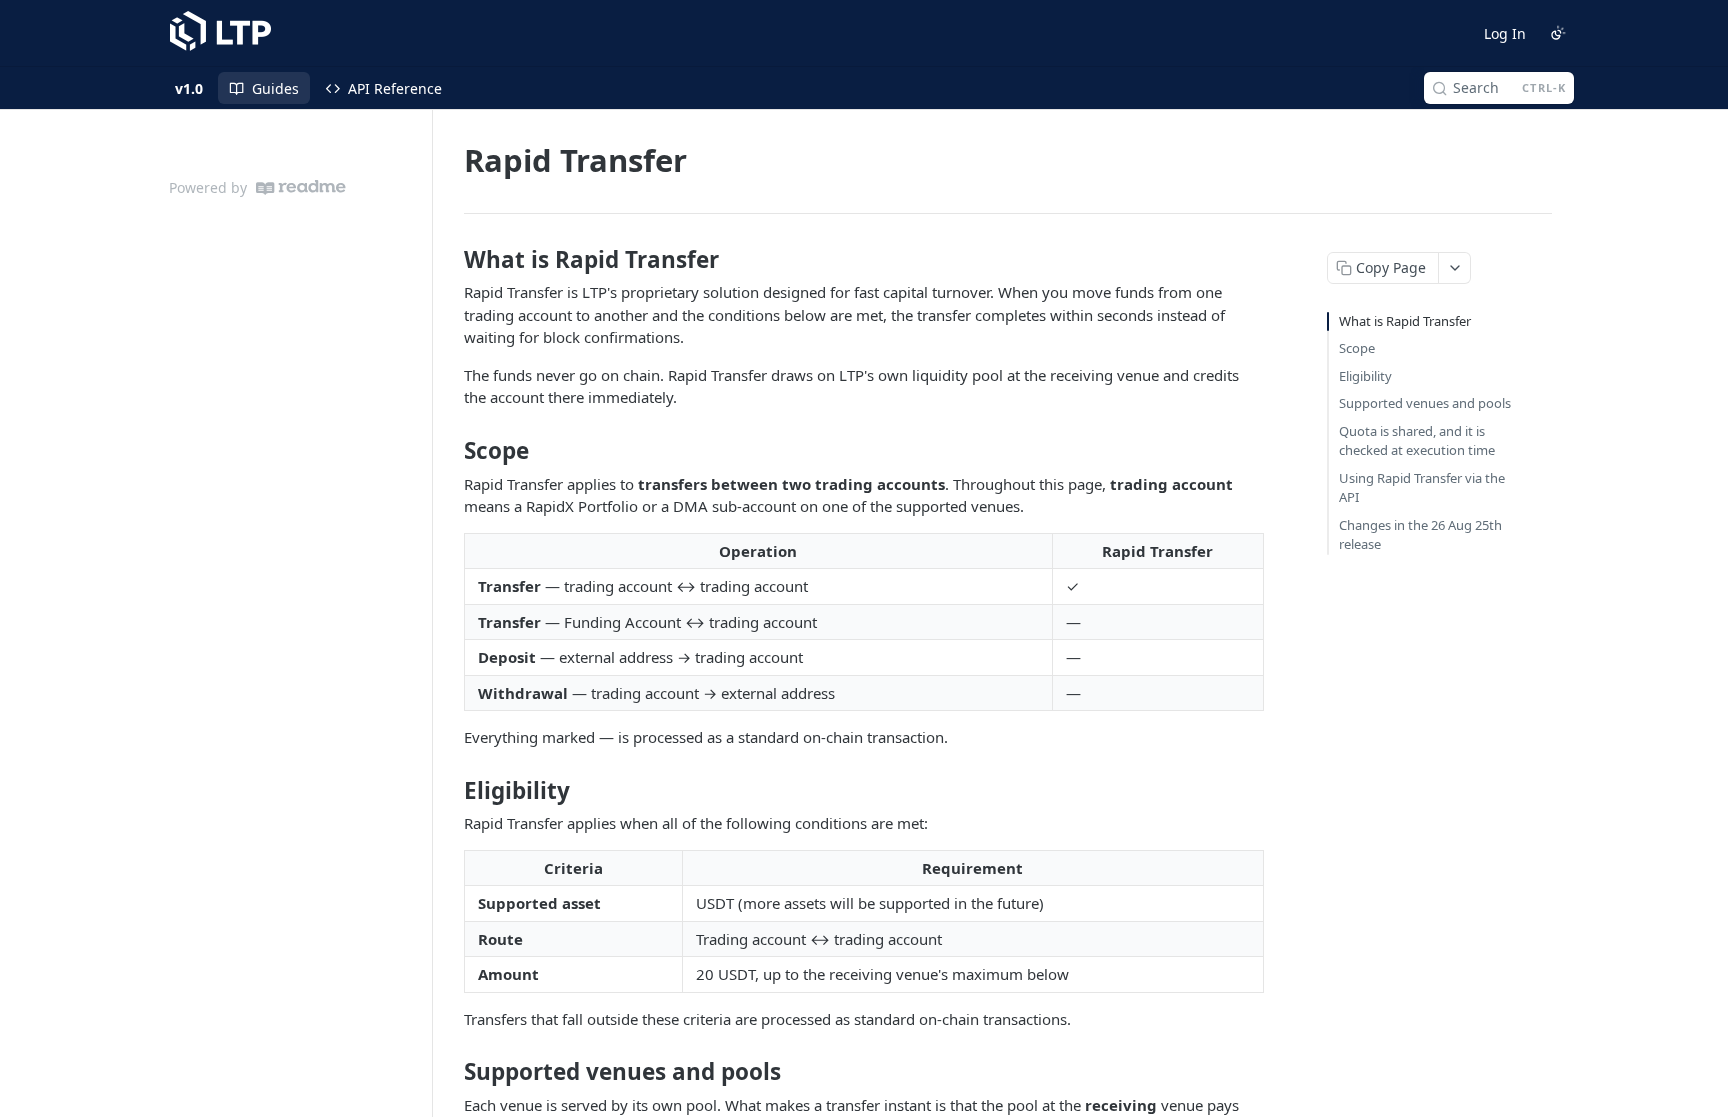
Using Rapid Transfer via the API (1422, 488)
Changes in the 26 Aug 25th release (1420, 535)
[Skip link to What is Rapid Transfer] (450, 260)
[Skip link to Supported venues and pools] (450, 1072)
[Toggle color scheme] (1558, 33)
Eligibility (1365, 376)
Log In (1505, 33)
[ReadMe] (301, 187)
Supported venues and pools (1425, 403)
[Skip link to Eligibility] (450, 790)
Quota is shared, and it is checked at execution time (1417, 441)
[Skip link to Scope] (450, 451)
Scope (1357, 348)
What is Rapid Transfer (1405, 321)
